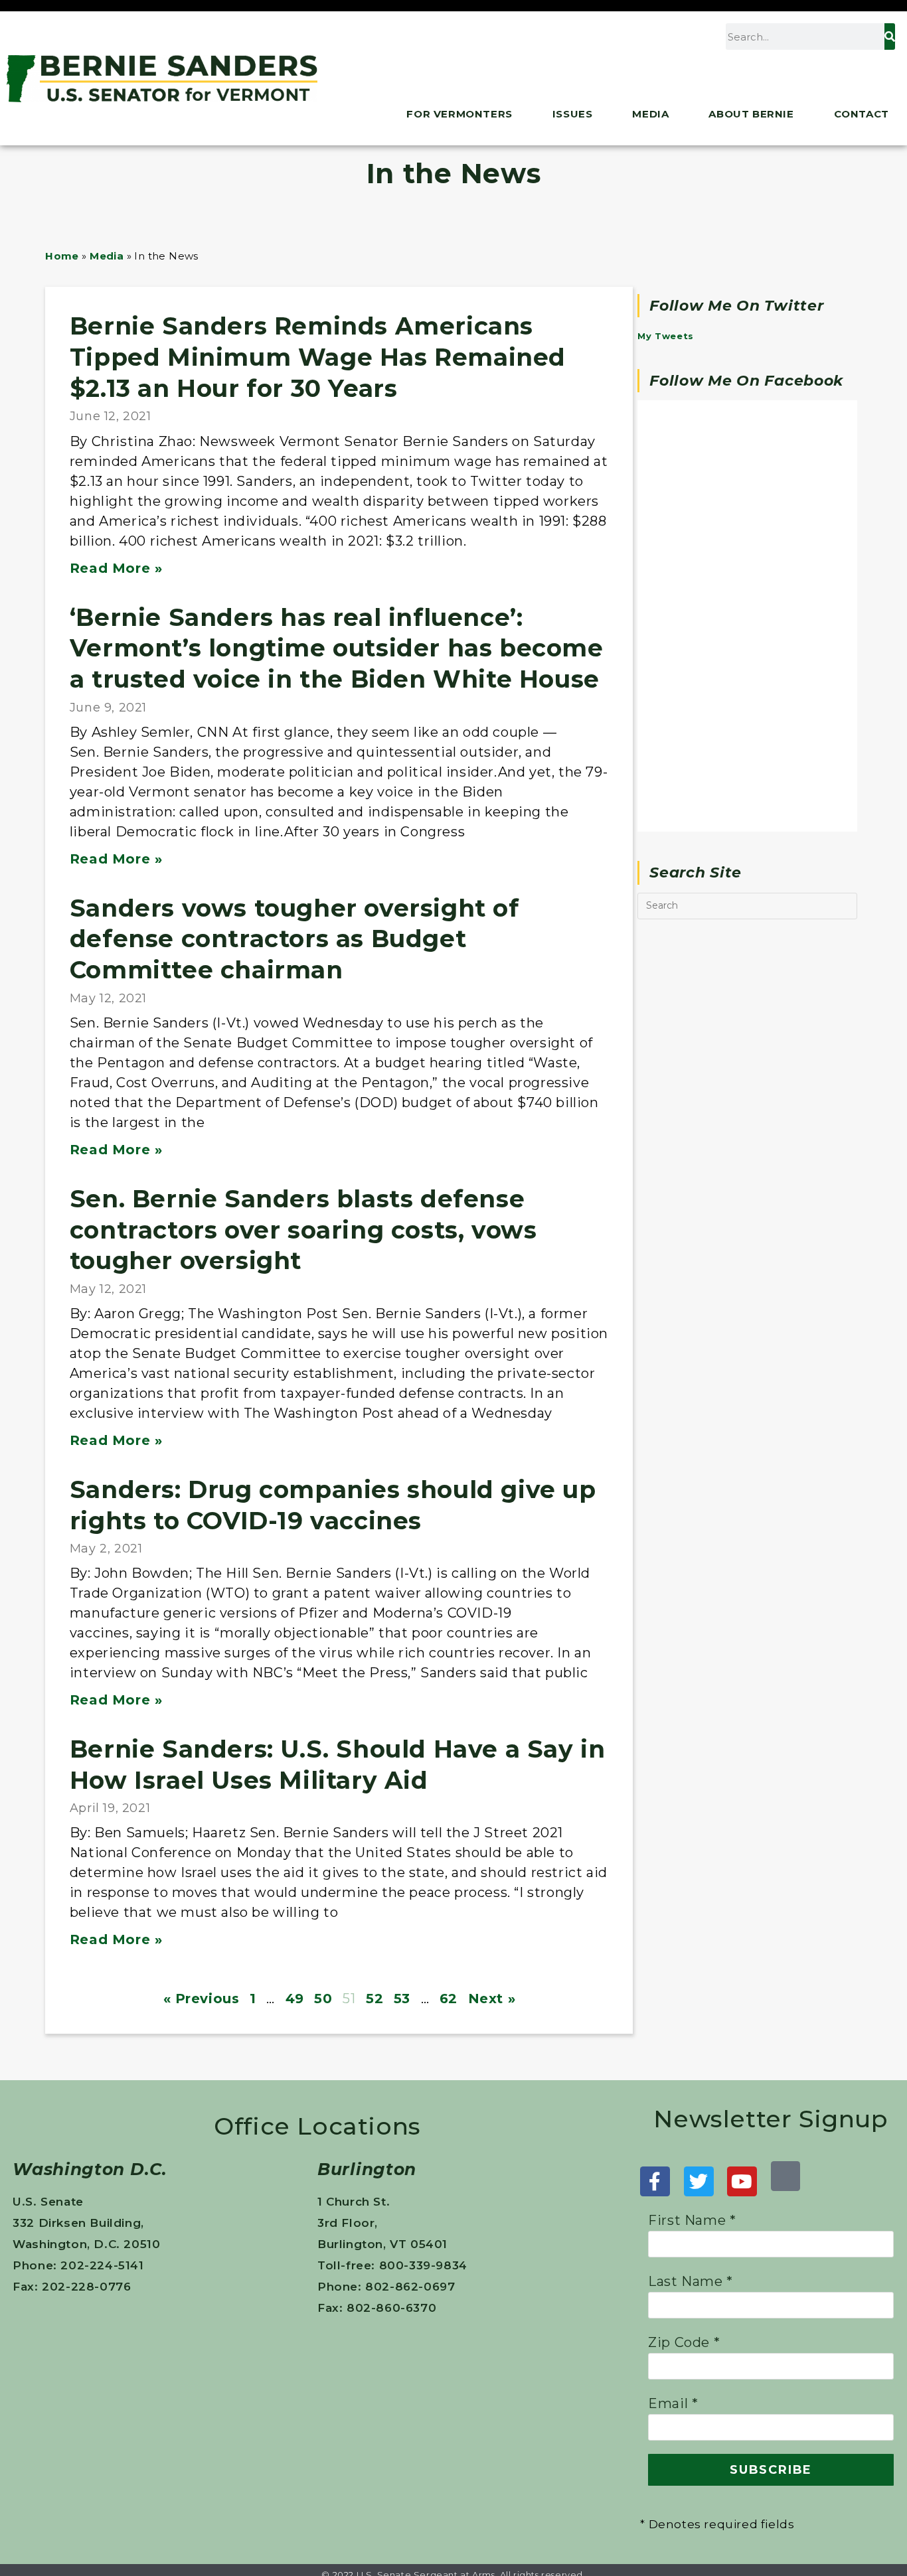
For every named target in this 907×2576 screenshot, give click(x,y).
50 (323, 1719)
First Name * (692, 1941)
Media (650, 114)
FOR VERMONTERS (459, 114)
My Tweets (665, 336)
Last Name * (691, 2002)
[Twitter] (699, 1902)
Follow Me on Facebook (746, 381)
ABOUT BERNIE (751, 114)
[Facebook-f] (655, 1902)
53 (402, 1719)
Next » (492, 1719)
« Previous (202, 1719)
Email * (673, 2124)
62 (449, 1719)
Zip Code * (684, 2063)
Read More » (116, 511)
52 (374, 1719)
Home (62, 256)
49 (295, 1719)
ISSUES (573, 114)
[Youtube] (742, 1902)
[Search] (890, 37)
